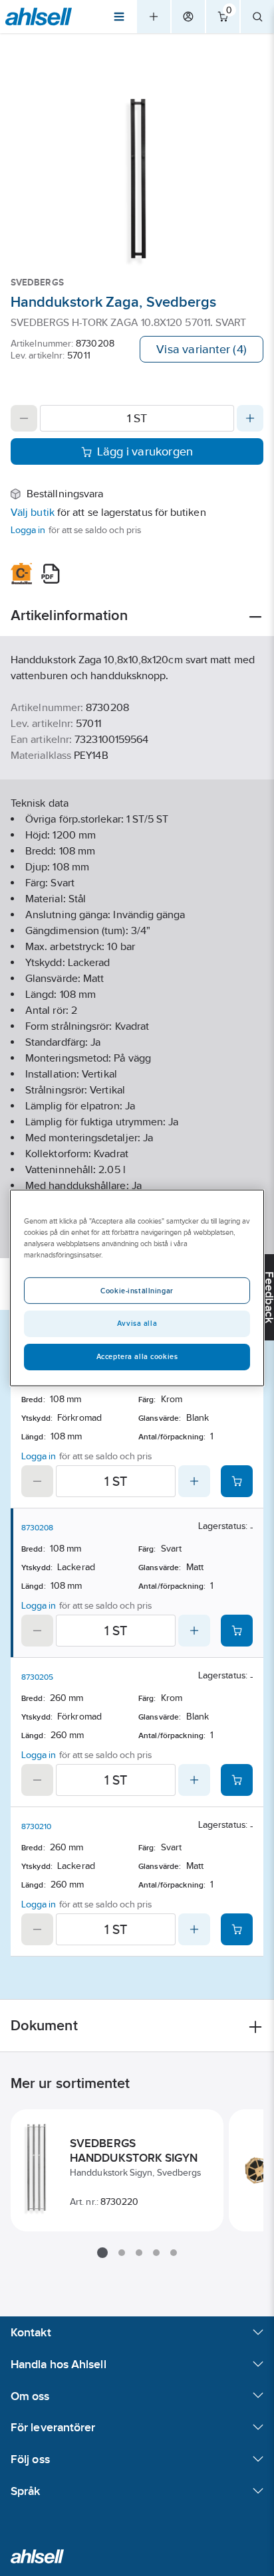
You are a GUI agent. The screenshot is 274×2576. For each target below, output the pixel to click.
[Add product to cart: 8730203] (237, 1481)
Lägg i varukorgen (145, 451)
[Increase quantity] (250, 418)
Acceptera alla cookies (137, 1356)
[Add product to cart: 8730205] (237, 1780)
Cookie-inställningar (137, 1291)
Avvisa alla (137, 1323)
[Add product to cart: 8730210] (237, 1929)
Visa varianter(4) (202, 349)
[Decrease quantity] (24, 418)
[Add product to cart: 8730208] (237, 1631)
